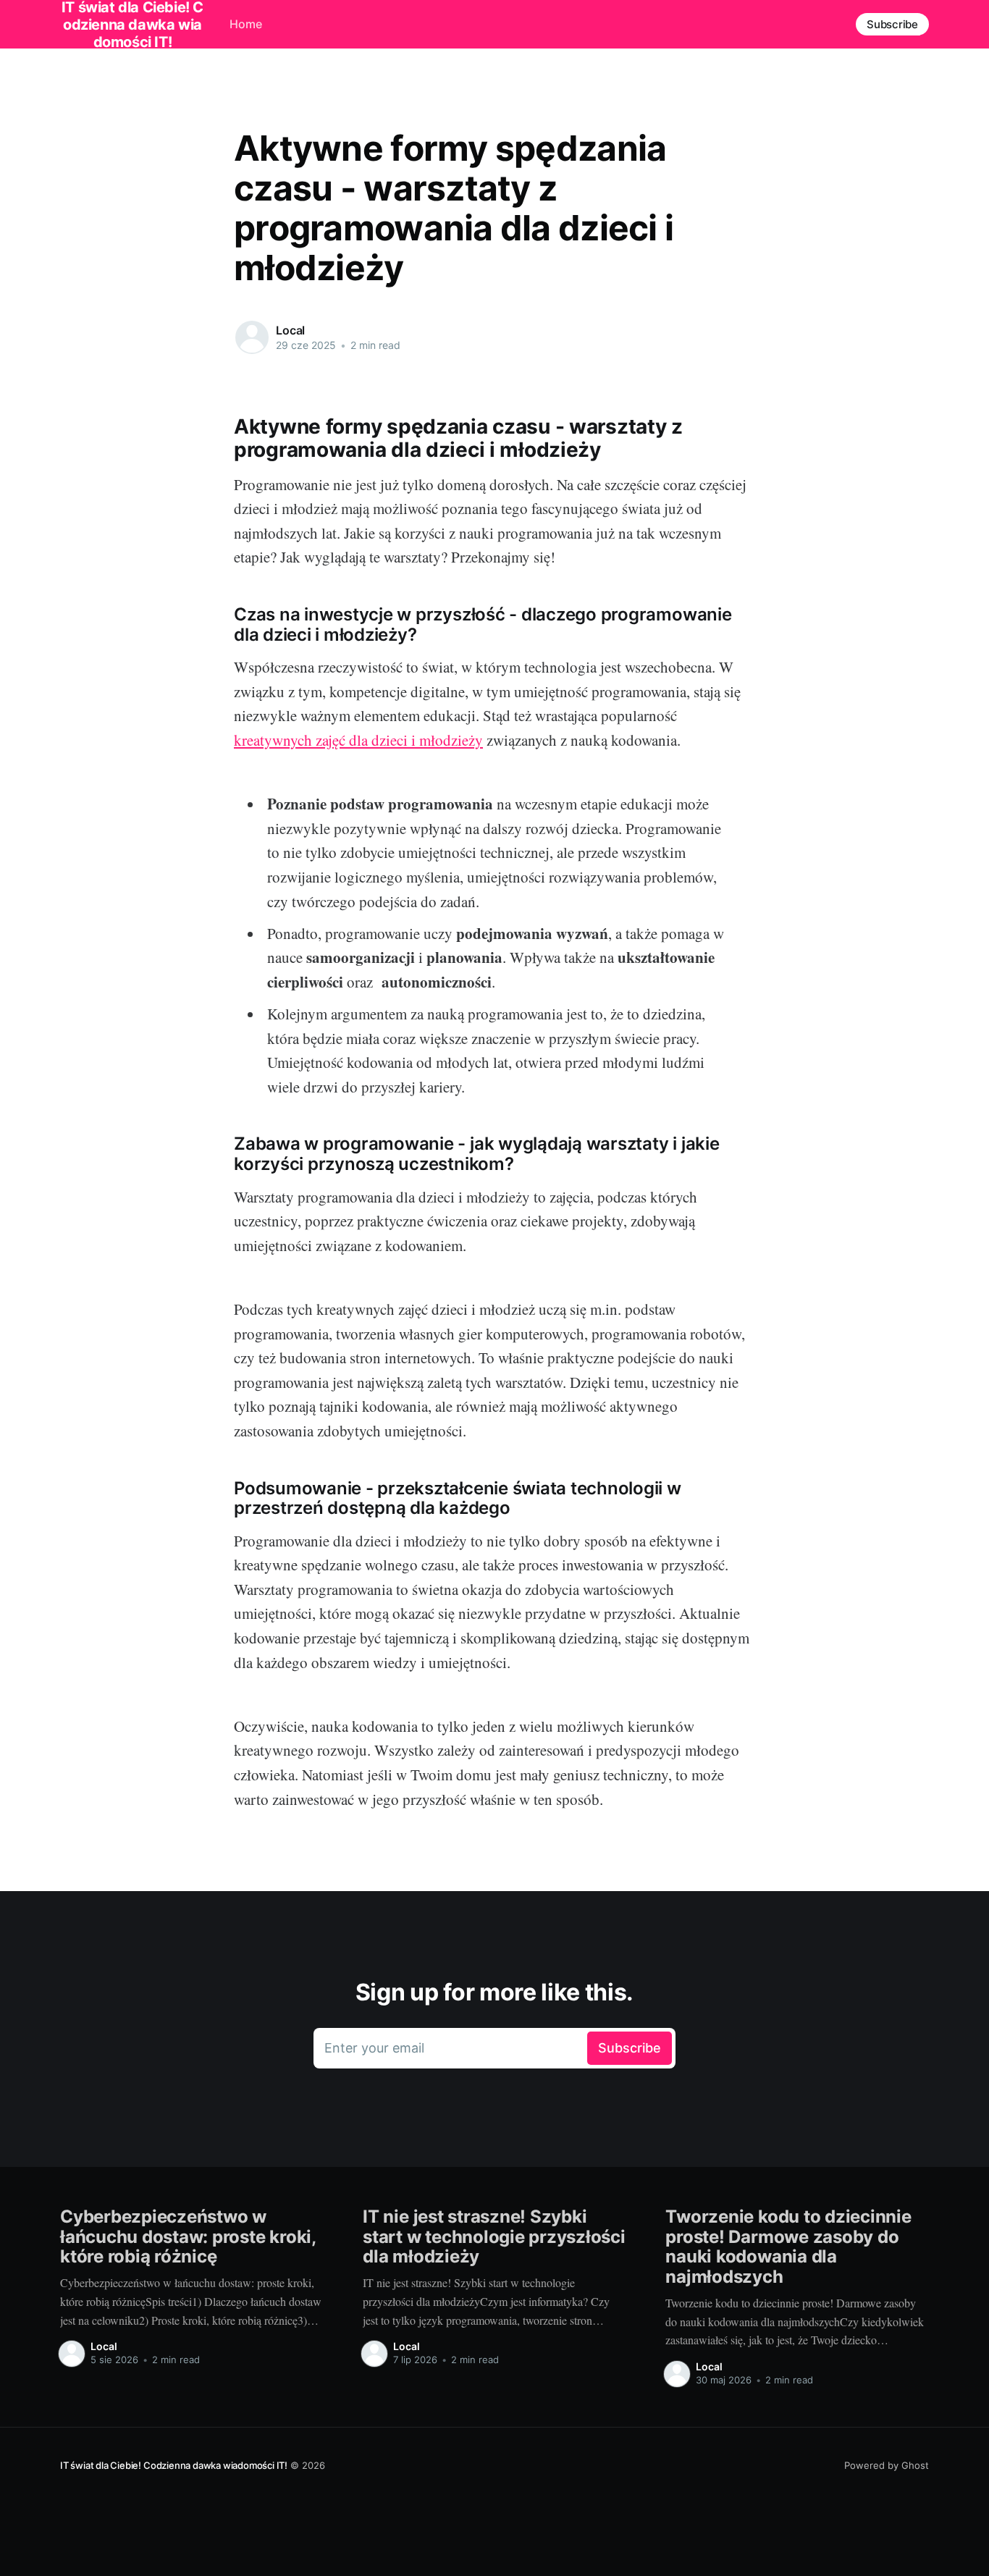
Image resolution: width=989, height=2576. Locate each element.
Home (246, 24)
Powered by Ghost (887, 2465)
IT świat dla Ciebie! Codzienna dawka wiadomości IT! (174, 2465)
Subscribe (892, 24)
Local (290, 330)
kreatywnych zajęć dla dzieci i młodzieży (358, 740)
